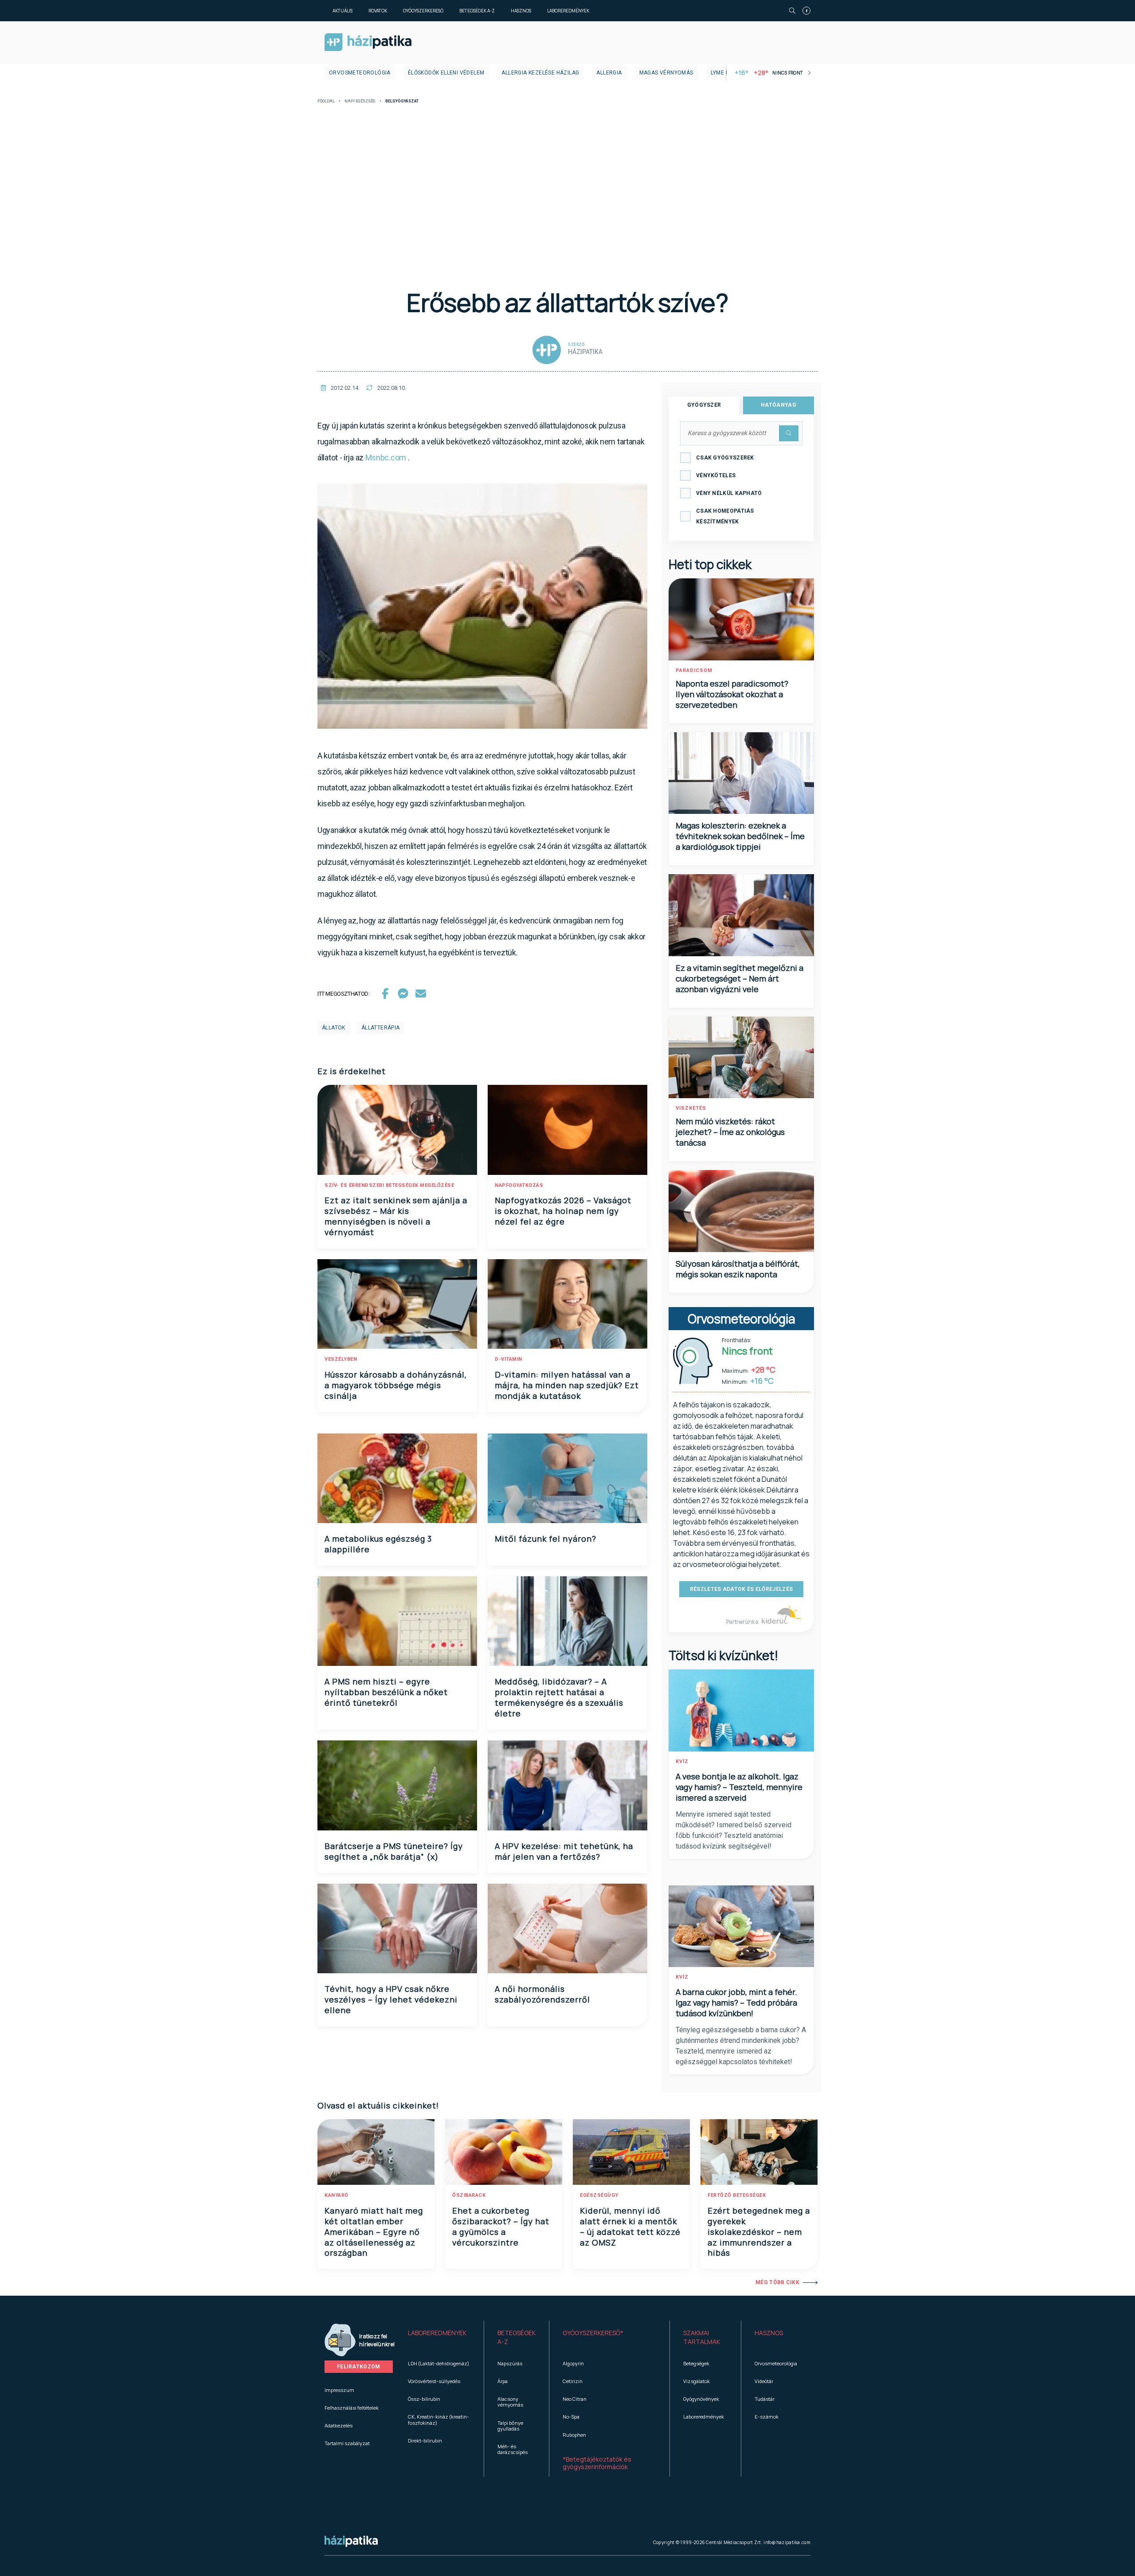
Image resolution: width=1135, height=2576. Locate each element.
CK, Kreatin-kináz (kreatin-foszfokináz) (438, 2419)
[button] (439, 2337)
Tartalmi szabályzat (347, 2443)
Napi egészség (360, 101)
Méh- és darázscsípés (513, 2449)
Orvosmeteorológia (360, 73)
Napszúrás (510, 2363)
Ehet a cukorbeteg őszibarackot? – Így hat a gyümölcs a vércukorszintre (501, 2227)
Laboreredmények (568, 11)
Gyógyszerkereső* (593, 2333)
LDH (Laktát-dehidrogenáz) (438, 2363)
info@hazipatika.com (787, 2542)
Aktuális (342, 11)
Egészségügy (599, 2195)
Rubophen (574, 2435)
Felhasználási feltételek (352, 2408)
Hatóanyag (779, 405)
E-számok (767, 2417)
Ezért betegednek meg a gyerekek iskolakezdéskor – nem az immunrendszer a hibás (759, 2232)
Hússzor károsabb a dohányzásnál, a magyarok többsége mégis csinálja (396, 1385)
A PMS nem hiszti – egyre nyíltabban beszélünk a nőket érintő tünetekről (386, 1692)
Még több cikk (777, 2282)
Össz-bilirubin (424, 2399)
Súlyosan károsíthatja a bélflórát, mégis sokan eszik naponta (738, 1269)
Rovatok (378, 11)
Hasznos (521, 11)
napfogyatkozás (519, 1185)
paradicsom (694, 670)
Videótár (764, 2381)
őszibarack (469, 2195)
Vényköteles (716, 475)
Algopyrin (573, 2363)
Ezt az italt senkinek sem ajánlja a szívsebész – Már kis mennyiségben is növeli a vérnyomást (396, 1216)
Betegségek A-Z (477, 11)
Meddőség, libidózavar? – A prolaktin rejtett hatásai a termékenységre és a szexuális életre (559, 1697)
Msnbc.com (386, 457)
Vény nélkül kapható (729, 493)
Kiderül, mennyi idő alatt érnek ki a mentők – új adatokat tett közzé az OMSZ (630, 2227)
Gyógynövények (701, 2399)
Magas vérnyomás (666, 73)
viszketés (691, 1108)
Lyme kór (724, 73)
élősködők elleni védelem (446, 73)
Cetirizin (573, 2381)
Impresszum (339, 2390)
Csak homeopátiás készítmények (725, 516)
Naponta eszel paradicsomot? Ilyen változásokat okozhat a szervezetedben (732, 694)
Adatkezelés (339, 2425)
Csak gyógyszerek (725, 458)
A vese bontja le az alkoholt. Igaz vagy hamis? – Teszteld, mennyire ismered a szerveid (739, 1787)
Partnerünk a (743, 1622)
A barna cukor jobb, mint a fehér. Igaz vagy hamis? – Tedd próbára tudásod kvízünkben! (736, 2003)
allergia (609, 73)
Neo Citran (575, 2399)
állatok (334, 1028)
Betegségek (696, 2363)
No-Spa (571, 2417)
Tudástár (765, 2399)
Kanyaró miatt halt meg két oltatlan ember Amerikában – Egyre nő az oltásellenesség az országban (374, 2232)
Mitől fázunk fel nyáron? (546, 1539)
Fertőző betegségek (737, 2195)
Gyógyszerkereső (423, 11)
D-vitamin (509, 1359)
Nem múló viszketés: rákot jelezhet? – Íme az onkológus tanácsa (730, 1132)
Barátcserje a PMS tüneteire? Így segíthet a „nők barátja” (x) (394, 1851)
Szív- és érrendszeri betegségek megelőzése (389, 1185)
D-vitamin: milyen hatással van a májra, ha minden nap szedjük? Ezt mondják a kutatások (567, 1385)
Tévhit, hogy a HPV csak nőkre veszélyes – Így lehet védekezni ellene (391, 1999)
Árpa (503, 2381)
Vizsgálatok (697, 2381)
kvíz (682, 1761)
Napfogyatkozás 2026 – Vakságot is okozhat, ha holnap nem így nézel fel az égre (563, 1211)
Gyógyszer (704, 405)
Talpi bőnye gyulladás (510, 2426)
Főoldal (326, 101)
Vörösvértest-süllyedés (434, 2381)
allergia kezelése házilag (540, 73)
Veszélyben (341, 1359)
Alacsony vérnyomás (510, 2402)
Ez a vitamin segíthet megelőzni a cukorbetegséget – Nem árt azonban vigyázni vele (740, 978)
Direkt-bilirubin (425, 2441)
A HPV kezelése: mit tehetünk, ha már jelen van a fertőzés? (564, 1851)
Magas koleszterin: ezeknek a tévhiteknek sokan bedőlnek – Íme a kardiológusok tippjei (740, 836)
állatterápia (381, 1028)
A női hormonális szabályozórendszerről (542, 1994)
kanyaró (337, 2195)
